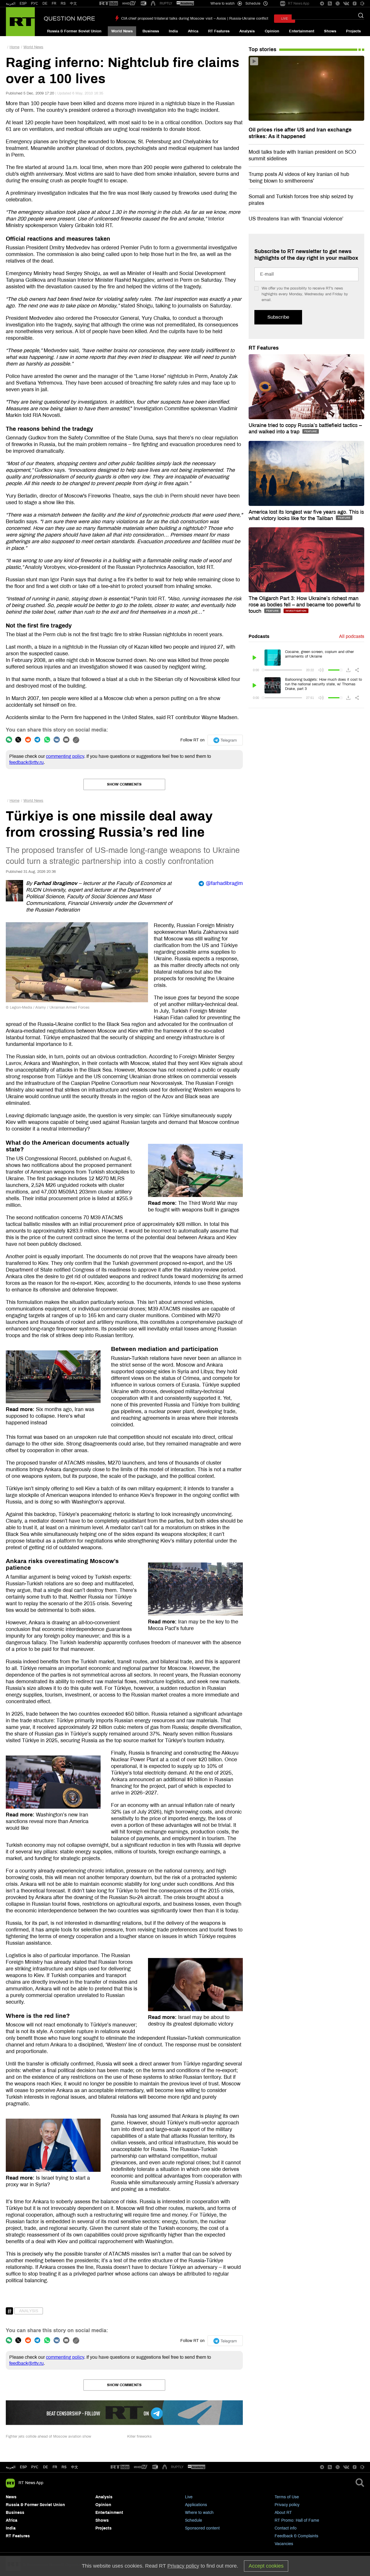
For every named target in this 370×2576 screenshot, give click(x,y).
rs (64, 2467)
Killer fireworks (139, 2436)
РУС (35, 3)
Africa (193, 31)
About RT (283, 2513)
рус (35, 2467)
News (11, 2497)
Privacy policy (287, 2505)
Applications (196, 2505)
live (285, 19)
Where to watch (199, 2513)
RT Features (219, 31)
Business (151, 31)
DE (45, 3)
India (173, 31)
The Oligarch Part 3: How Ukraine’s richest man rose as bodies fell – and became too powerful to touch (305, 605)
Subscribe (278, 317)
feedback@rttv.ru (26, 762)
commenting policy (65, 756)
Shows (330, 31)
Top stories (262, 49)
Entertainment (302, 31)
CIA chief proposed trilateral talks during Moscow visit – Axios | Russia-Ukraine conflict (195, 18)
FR (54, 3)
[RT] (109, 4)
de (46, 2467)
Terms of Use (287, 2497)
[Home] (20, 22)
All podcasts (352, 636)
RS (63, 3)
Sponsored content (202, 2528)
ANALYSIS (29, 2311)
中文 (73, 3)
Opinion (272, 31)
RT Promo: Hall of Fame (297, 2520)
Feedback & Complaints (296, 2536)
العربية (11, 3)
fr (55, 2467)
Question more (69, 18)
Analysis (247, 31)
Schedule (194, 2520)
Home (14, 47)
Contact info (286, 2528)
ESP (23, 3)
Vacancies (284, 2544)
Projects (353, 31)
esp (23, 2467)
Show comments (124, 784)
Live (189, 2497)
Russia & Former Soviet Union (74, 31)
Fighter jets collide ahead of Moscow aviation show (48, 2436)
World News (122, 31)
